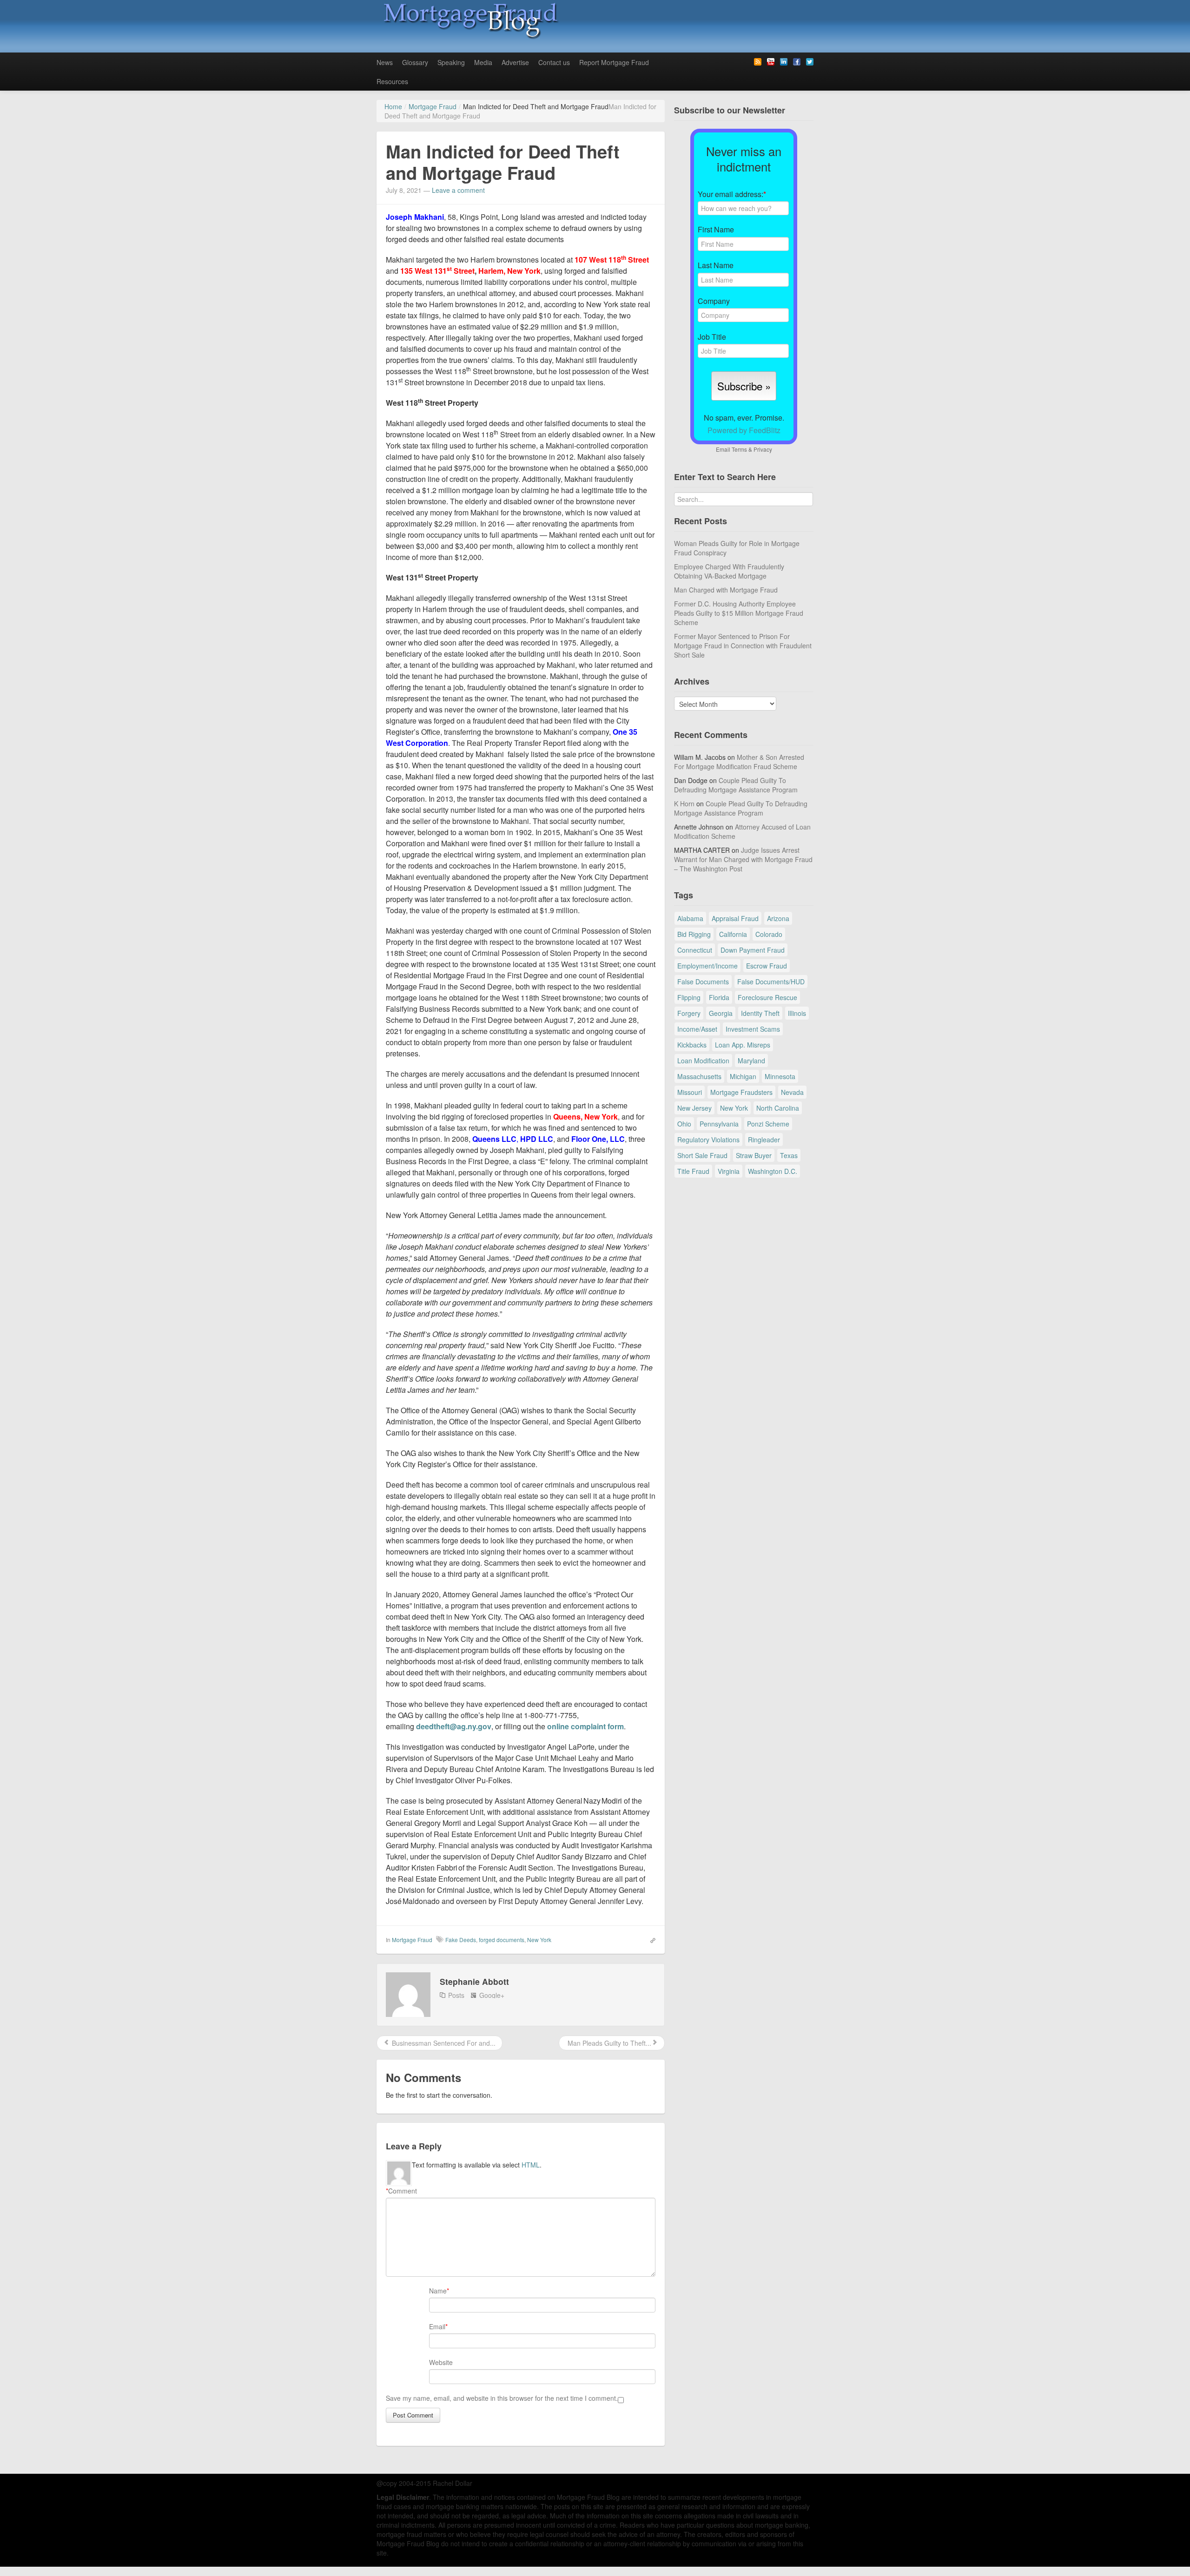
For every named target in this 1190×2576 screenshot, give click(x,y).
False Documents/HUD (771, 982)
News (385, 62)
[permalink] (650, 1939)
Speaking (451, 62)
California (733, 934)
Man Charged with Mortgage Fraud (726, 590)
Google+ (492, 1995)
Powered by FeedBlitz (744, 430)
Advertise (515, 62)
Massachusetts (699, 1076)
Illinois (797, 1013)
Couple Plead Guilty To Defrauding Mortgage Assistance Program (736, 785)
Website (441, 2362)
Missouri (690, 1092)
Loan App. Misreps (743, 1045)
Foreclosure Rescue (767, 997)
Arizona (778, 918)
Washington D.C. (773, 1171)
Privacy (763, 449)
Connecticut (695, 950)
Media (483, 62)
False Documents (703, 982)
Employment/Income (707, 966)
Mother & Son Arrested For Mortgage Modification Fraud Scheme (739, 762)
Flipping (689, 997)
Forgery (689, 1013)
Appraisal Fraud (735, 918)
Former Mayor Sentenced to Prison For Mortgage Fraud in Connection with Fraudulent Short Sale (743, 646)
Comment (401, 2191)
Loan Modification (703, 1061)
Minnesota (780, 1076)
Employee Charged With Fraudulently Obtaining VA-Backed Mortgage (729, 571)
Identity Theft (760, 1013)
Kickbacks (692, 1045)
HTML (531, 2165)
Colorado (769, 934)
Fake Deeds (461, 1940)
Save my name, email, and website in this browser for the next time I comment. (502, 2398)
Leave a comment (458, 190)
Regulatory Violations (708, 1140)
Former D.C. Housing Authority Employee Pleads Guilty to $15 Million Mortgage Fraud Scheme (739, 613)
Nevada (792, 1092)
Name (438, 2291)
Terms (739, 449)
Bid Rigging (694, 934)
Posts (456, 1995)
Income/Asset (697, 1029)
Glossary (415, 62)
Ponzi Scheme (768, 1124)
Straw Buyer (754, 1155)
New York (539, 1940)
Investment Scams (753, 1029)
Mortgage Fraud (412, 1940)
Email (437, 2326)
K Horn (684, 804)
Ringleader (764, 1140)
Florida (719, 997)
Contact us (554, 62)
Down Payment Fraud (753, 950)
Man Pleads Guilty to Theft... (608, 2043)
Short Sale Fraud (702, 1155)
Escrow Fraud (767, 966)
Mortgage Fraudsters (741, 1092)
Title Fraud (693, 1171)
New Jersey (694, 1108)
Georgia (721, 1013)
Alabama (690, 918)
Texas (789, 1155)
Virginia (729, 1171)
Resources (392, 81)
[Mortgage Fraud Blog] (469, 20)
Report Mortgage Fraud (614, 62)
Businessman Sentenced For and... (443, 2043)
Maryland (751, 1061)
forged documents (502, 1940)
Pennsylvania (719, 1124)
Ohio (684, 1124)
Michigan (743, 1076)
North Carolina (778, 1108)
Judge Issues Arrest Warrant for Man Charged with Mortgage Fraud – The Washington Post (743, 859)
